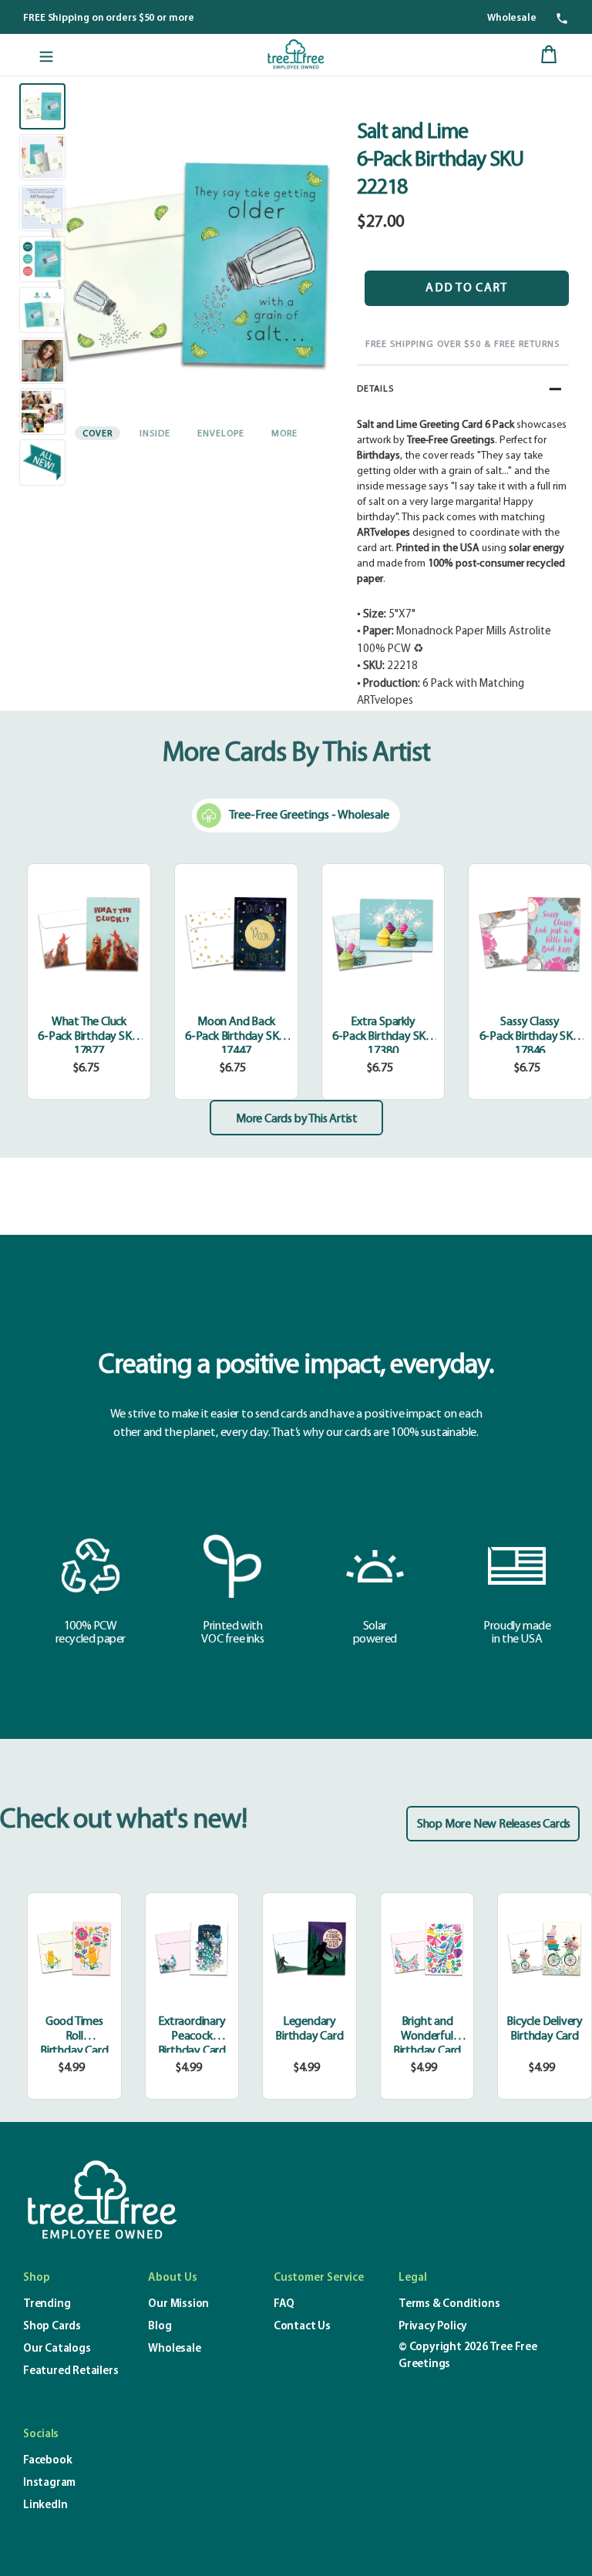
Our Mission (178, 2304)
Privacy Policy (433, 2327)
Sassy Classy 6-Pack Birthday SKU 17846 (530, 1037)
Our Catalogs (57, 2349)
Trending (47, 2304)
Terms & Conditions (449, 2304)
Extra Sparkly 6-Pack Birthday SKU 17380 (383, 1037)
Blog (160, 2327)
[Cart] (549, 55)
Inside (155, 434)
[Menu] (46, 55)
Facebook (47, 2461)
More (284, 434)
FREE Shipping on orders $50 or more (109, 18)
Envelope (221, 434)
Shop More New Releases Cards (494, 1824)
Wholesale (512, 18)
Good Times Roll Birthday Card (74, 2036)
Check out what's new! (123, 1821)
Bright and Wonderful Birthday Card (427, 2036)
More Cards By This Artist (296, 754)
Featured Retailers (71, 2371)
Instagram (49, 2483)
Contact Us (302, 2327)
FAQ (284, 2304)
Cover (98, 434)
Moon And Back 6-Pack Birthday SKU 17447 (236, 1037)
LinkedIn (45, 2505)
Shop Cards (52, 2327)
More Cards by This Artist (297, 1119)
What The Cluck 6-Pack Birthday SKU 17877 (89, 1037)
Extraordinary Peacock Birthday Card (192, 2036)
